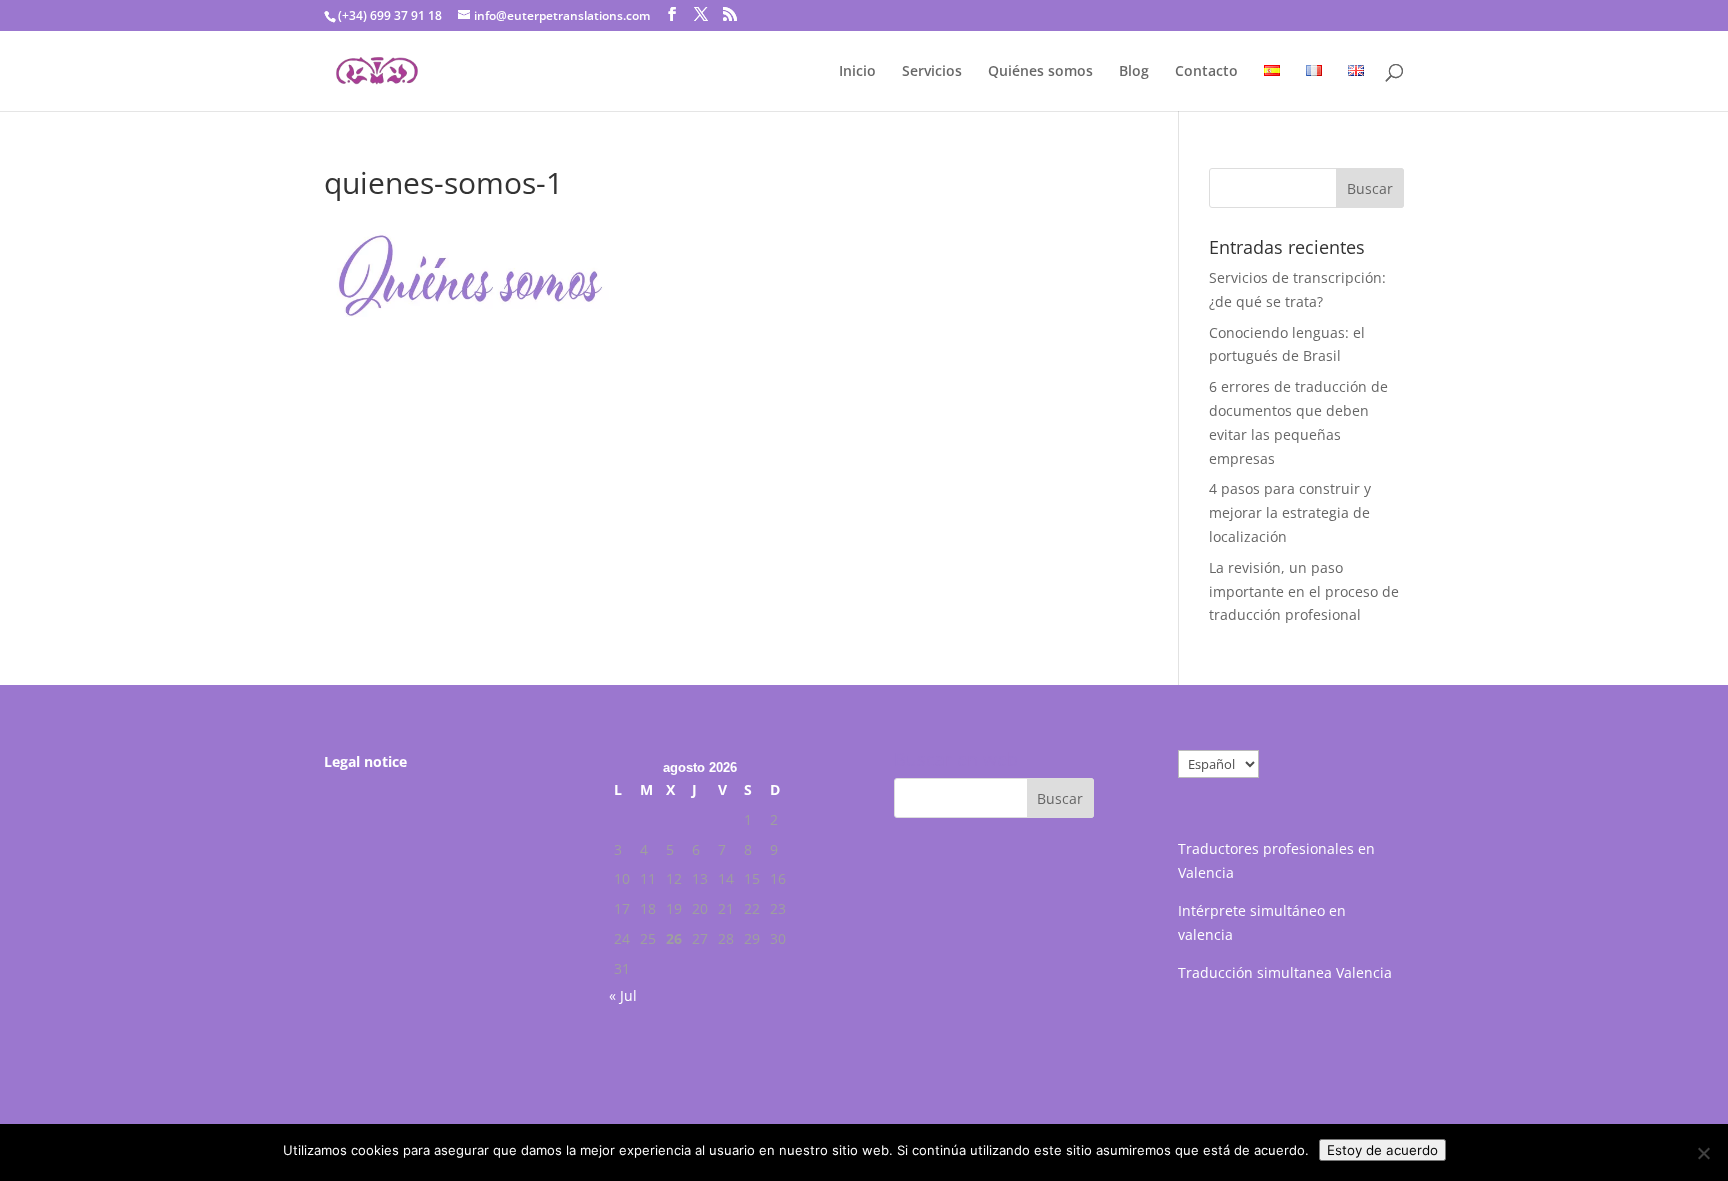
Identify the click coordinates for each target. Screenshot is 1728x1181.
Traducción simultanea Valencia (1285, 972)
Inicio (857, 72)
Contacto (1206, 72)
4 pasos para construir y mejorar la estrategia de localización (1290, 512)
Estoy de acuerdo (1382, 1150)
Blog (1134, 72)
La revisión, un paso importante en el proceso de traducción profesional (1304, 591)
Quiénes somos (1040, 72)
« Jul (623, 995)
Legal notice (365, 761)
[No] (1703, 1153)
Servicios (932, 72)
